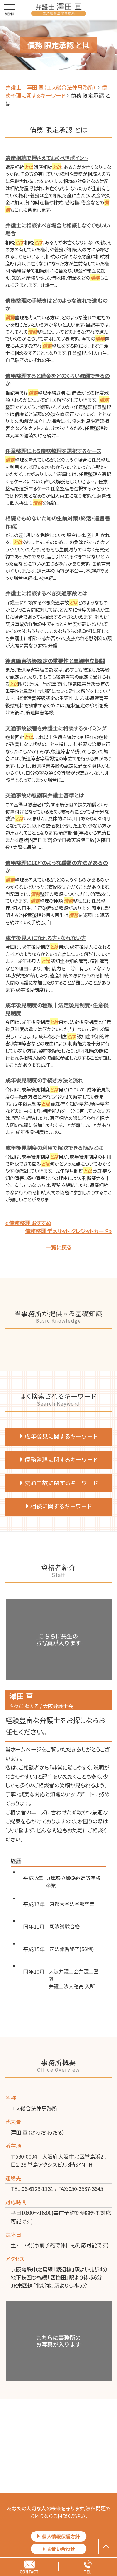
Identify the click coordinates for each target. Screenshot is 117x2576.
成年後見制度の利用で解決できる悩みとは (54, 1148)
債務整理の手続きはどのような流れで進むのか (56, 304)
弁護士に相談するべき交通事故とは (46, 593)
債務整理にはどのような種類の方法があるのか (56, 867)
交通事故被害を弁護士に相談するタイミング (56, 728)
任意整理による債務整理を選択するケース (53, 451)
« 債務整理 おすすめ (28, 1223)
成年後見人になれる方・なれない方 (46, 938)
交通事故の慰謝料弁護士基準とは (45, 795)
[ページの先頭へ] (106, 2546)
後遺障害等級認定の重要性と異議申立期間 (55, 661)
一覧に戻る (59, 1247)
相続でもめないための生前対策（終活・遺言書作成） (58, 522)
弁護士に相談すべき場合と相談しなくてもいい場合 (58, 229)
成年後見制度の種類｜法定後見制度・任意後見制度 (57, 1009)
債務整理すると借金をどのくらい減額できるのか (57, 380)
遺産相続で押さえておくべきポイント (47, 158)
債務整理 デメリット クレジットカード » (68, 1231)
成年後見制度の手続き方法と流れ (44, 1080)
